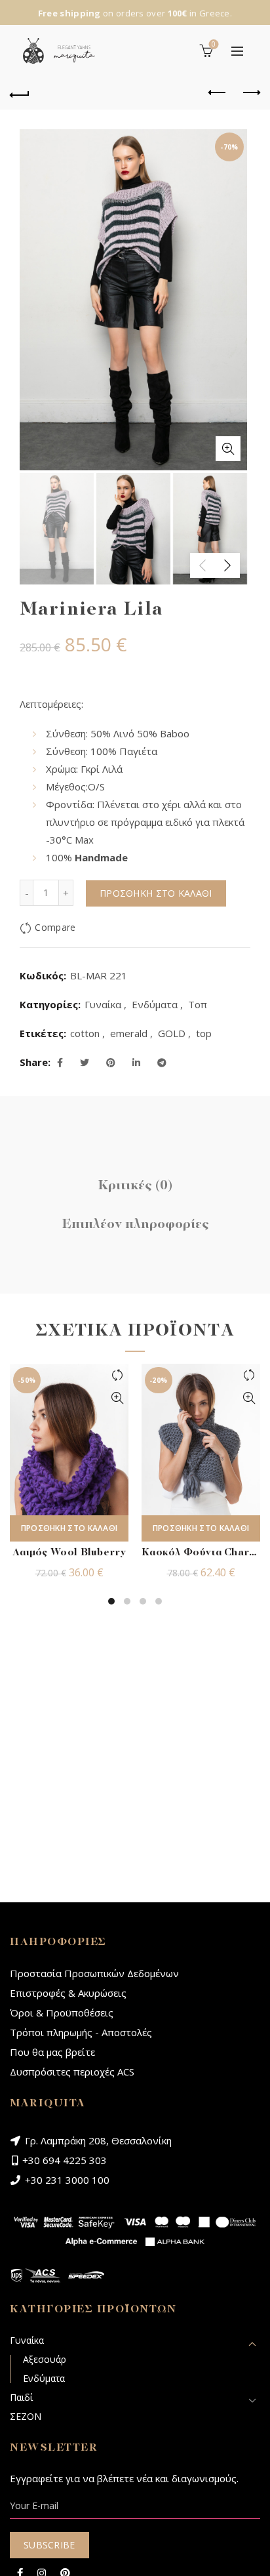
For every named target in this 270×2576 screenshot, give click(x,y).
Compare (55, 928)
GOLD (172, 1033)
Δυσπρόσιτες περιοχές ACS (72, 2072)
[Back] (20, 93)
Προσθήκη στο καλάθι (156, 893)
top (204, 1033)
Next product (250, 93)
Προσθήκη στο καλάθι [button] (69, 1528)
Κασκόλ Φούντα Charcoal (201, 1553)
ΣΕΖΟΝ (26, 2416)
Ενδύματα (155, 1004)
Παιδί (21, 2397)
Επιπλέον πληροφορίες (135, 1225)
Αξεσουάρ (45, 2359)
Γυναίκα (103, 1004)
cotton (85, 1033)
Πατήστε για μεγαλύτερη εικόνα (228, 449)
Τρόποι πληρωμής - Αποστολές (81, 2032)
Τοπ (198, 1004)
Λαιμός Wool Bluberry (69, 1553)
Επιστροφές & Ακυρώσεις (68, 1993)
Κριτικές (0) (135, 1186)
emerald (129, 1033)
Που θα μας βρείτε (52, 2052)
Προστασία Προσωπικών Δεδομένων (94, 1973)
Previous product (218, 93)
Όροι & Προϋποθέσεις (62, 2013)
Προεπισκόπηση (117, 1398)
